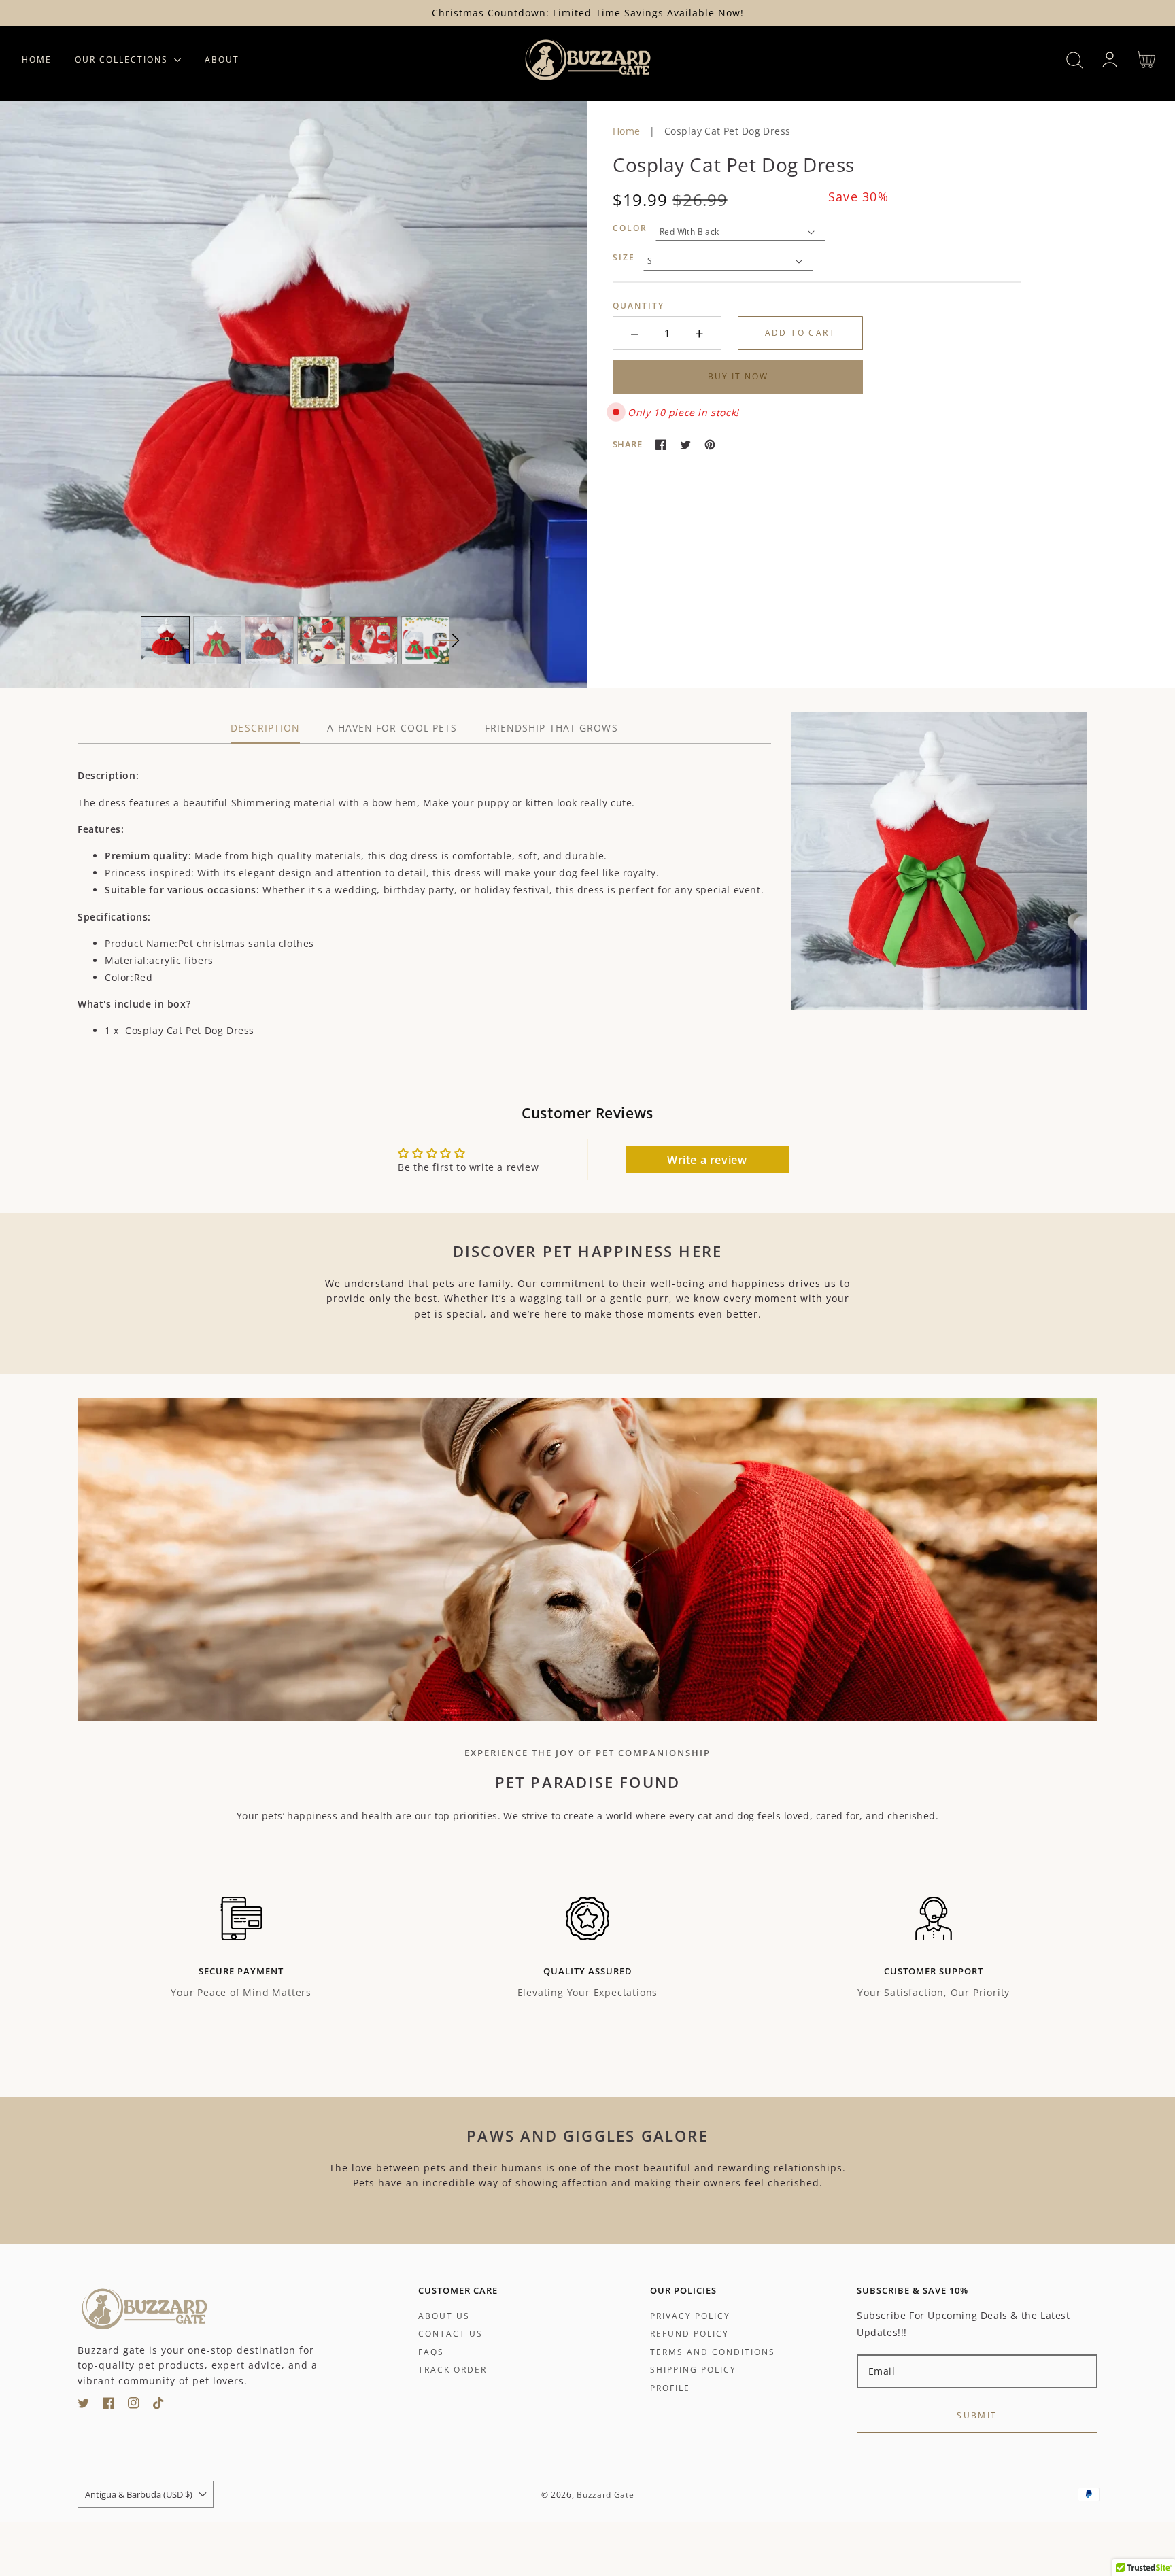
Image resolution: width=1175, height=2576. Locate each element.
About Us (444, 2316)
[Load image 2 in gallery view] (218, 640)
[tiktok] (159, 2405)
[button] (1075, 60)
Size (624, 257)
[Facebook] (661, 445)
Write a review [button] (707, 1160)
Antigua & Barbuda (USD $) (139, 2494)
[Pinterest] (710, 445)
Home (627, 131)
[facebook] (108, 2405)
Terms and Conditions (713, 2352)
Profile (670, 2388)
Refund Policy (689, 2334)
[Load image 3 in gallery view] (269, 640)
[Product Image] (294, 394)
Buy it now (738, 376)
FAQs (431, 2352)
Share (627, 444)
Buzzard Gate (605, 2495)
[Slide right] (448, 640)
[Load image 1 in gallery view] (165, 640)
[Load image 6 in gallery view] (426, 640)
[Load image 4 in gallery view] (322, 640)
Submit (977, 2415)
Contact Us (450, 2334)
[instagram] (134, 2405)
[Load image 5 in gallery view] (373, 640)
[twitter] (83, 2405)
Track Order (453, 2370)
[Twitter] (685, 445)
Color (630, 228)
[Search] (1075, 60)
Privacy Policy (690, 2316)
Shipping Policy (693, 2370)
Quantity (638, 306)
